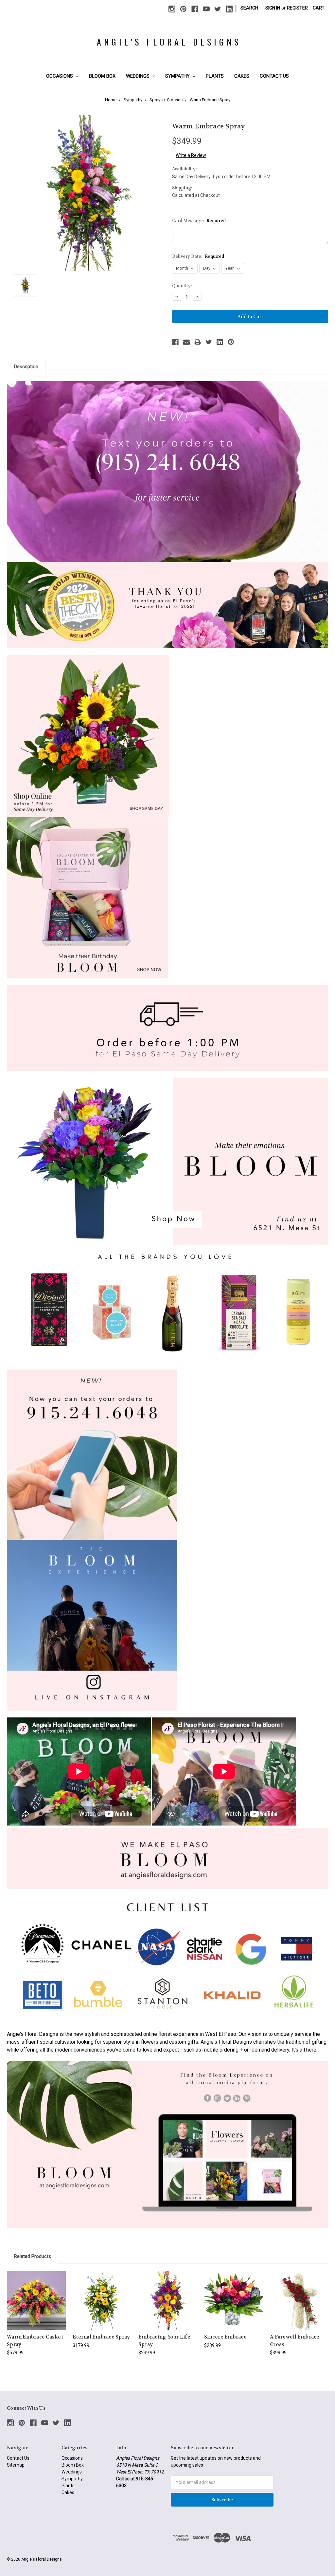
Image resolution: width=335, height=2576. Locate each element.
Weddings (138, 76)
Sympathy (178, 76)
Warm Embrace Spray (210, 100)
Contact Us (274, 76)
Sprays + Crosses (166, 100)
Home (111, 100)
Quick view (36, 2294)
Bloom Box (102, 76)
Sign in (273, 8)
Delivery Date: (198, 256)
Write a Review (191, 155)
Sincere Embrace (225, 2337)
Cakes (242, 76)
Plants (215, 76)
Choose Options (36, 2306)
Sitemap (16, 2465)
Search (249, 8)
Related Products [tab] (33, 2256)
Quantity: (182, 286)
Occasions (60, 76)
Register (297, 8)
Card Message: (199, 221)
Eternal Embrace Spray (101, 2337)
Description (26, 367)
